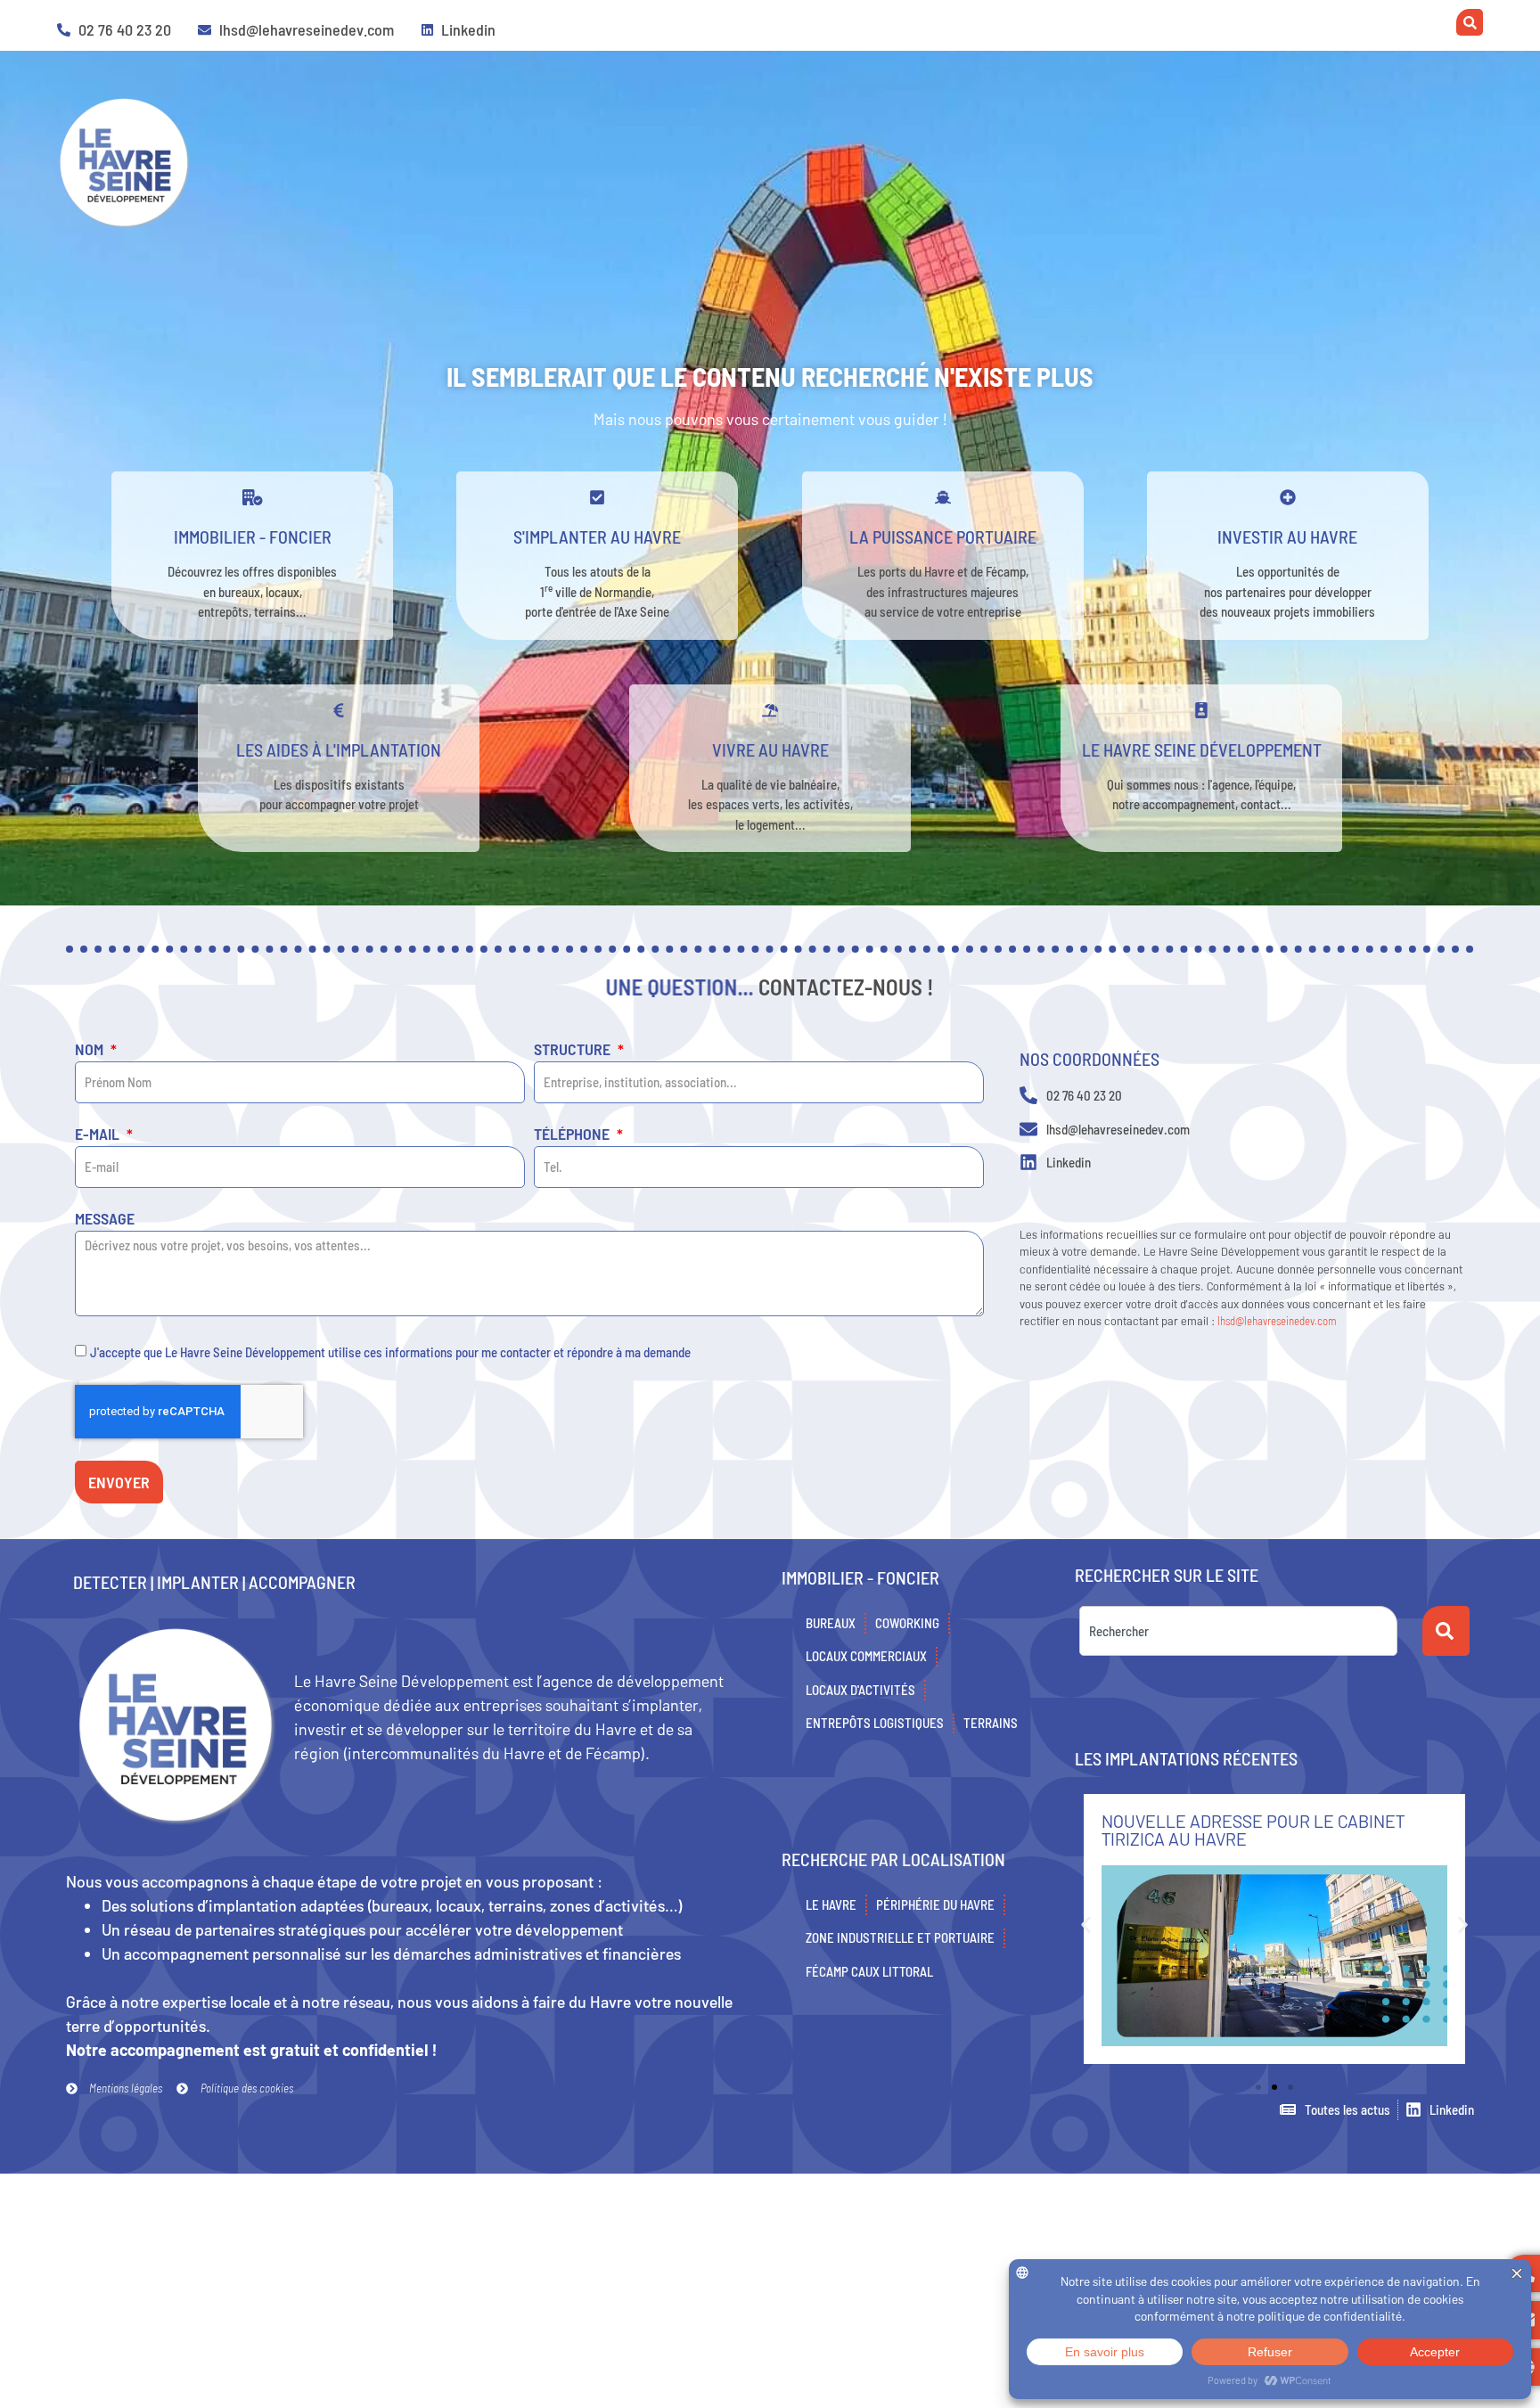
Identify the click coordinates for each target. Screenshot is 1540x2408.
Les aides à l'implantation (339, 749)
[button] (1086, 1925)
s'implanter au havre (597, 536)
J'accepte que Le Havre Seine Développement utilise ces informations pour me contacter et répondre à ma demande (390, 1352)
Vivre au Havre (770, 749)
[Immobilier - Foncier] (252, 497)
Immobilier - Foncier (253, 536)
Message (105, 1219)
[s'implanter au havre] (597, 497)
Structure (574, 1050)
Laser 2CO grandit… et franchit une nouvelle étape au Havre (1257, 1830)
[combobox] (1238, 1631)
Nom (91, 1050)
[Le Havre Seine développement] (1201, 710)
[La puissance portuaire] (943, 497)
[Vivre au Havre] (770, 710)
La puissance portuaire (943, 536)
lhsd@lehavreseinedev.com (1277, 1321)
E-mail (99, 1134)
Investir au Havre (1287, 536)
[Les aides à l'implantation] (339, 710)
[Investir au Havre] (1288, 497)
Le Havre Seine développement (1202, 749)
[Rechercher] (1446, 1631)
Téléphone (573, 1134)
